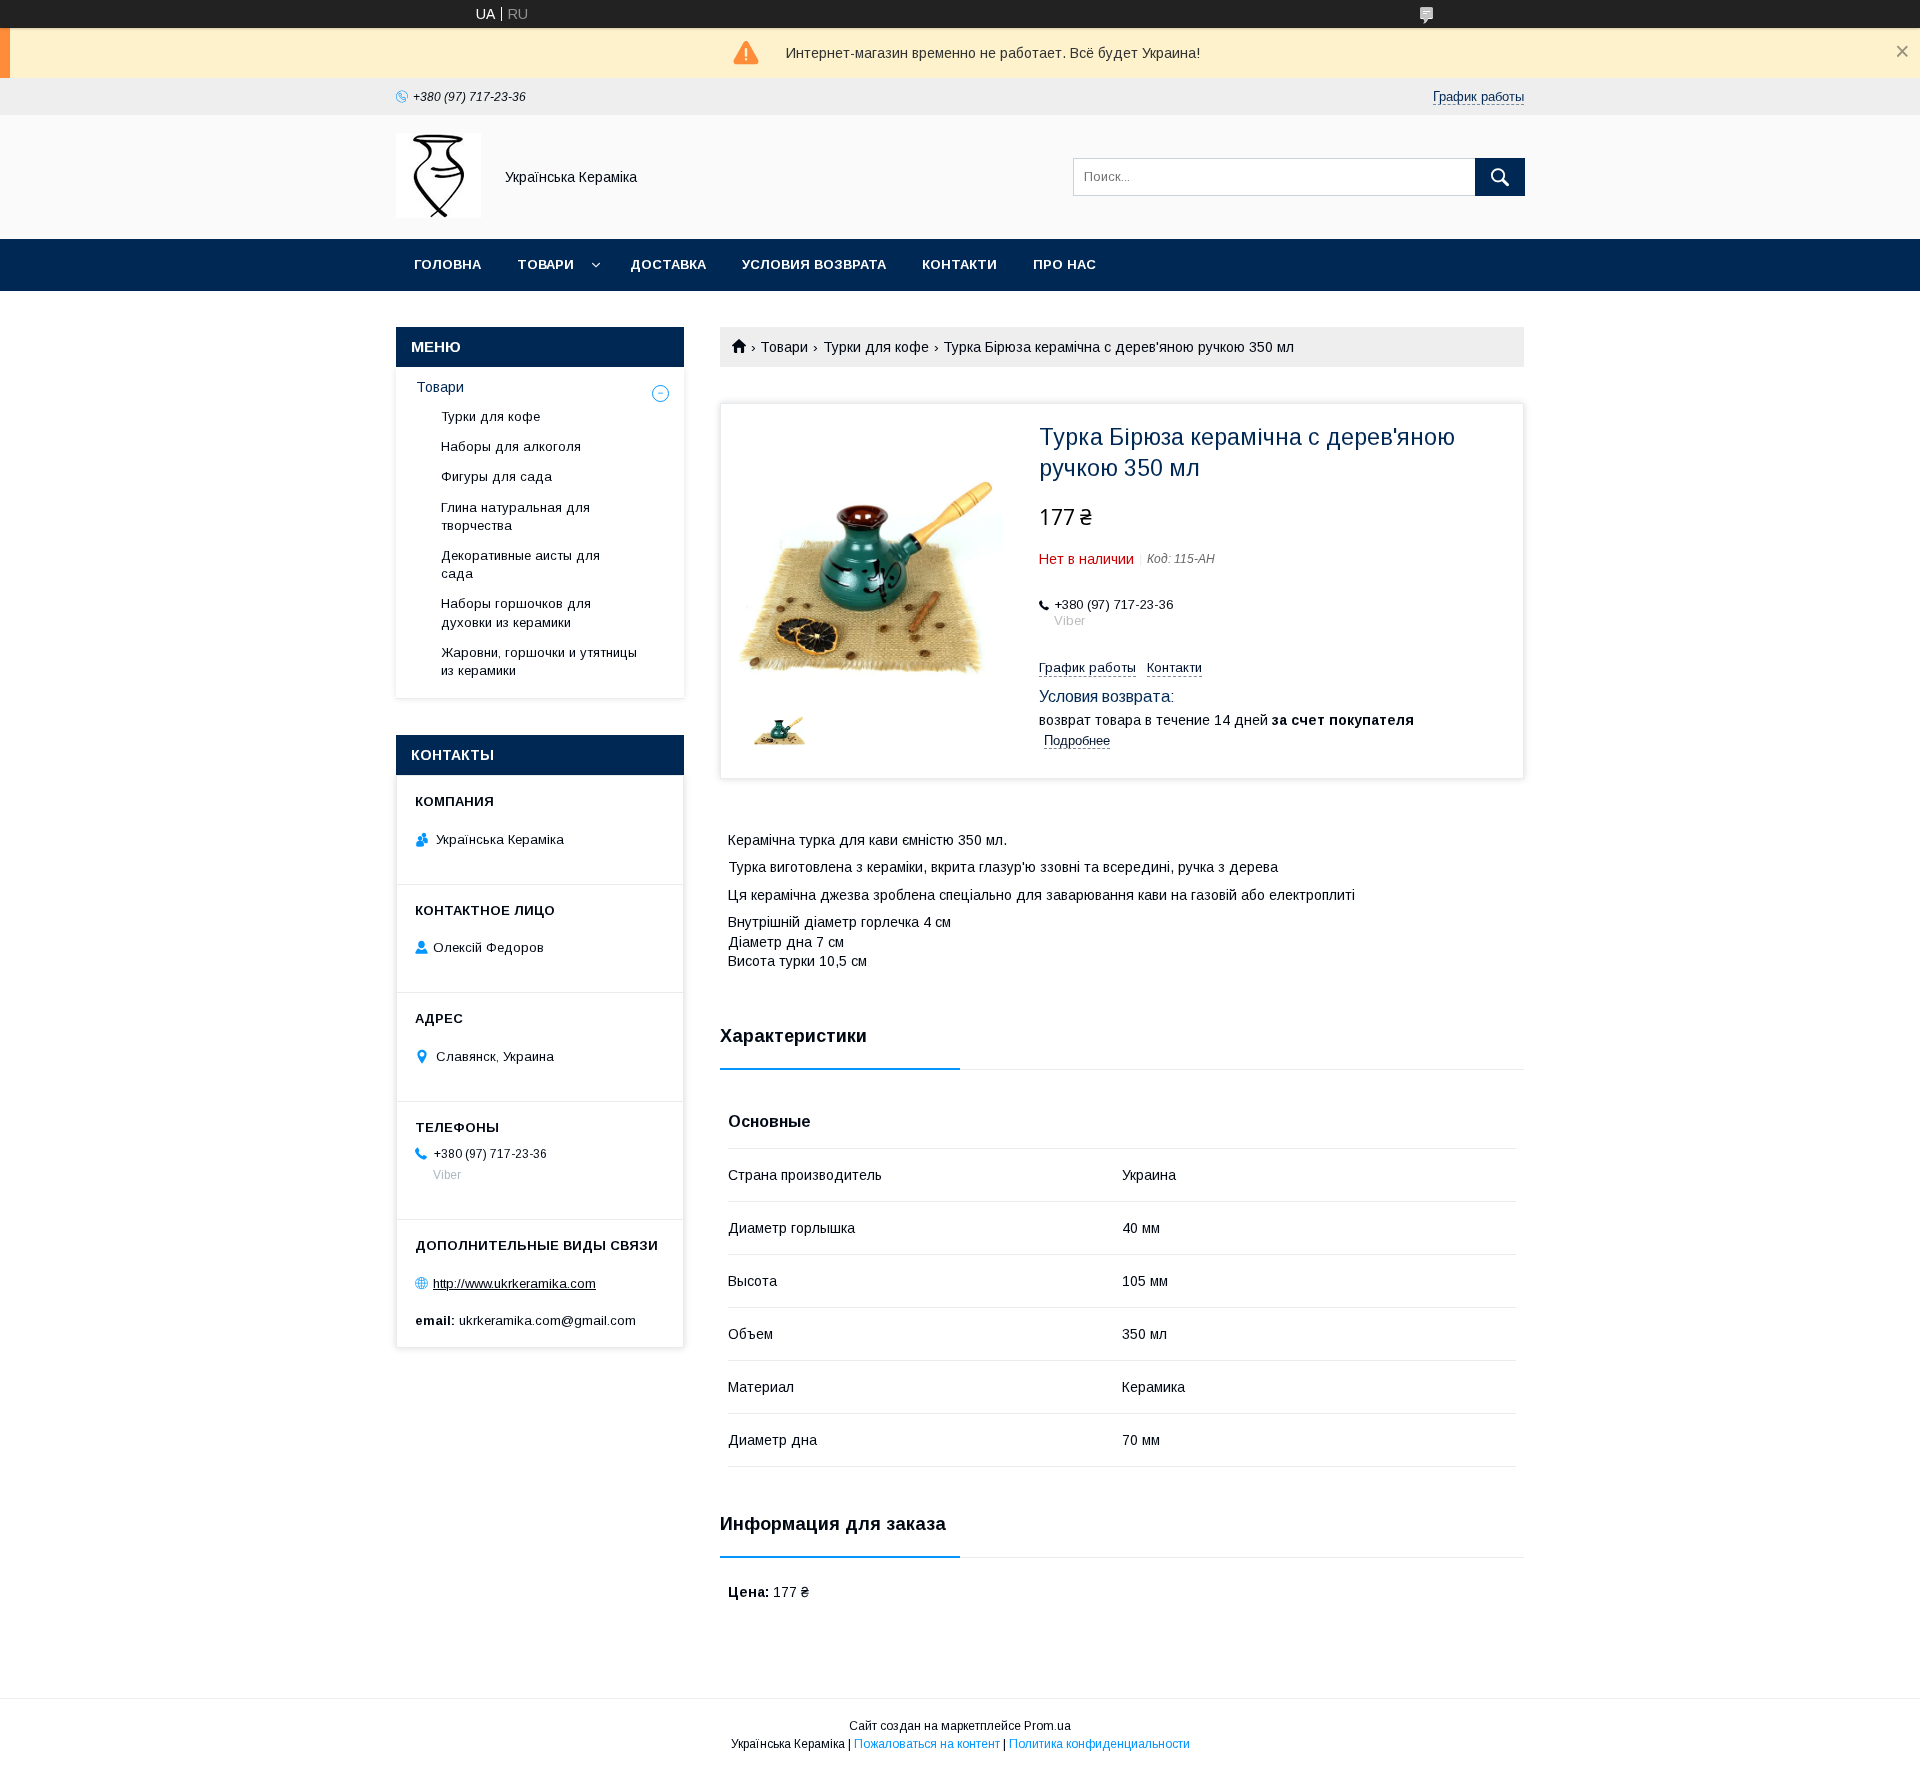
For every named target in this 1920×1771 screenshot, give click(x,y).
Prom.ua (1047, 1726)
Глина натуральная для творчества (515, 516)
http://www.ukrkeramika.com (514, 1283)
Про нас (1064, 264)
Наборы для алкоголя (511, 446)
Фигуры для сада (496, 476)
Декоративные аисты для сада (520, 564)
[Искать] (1500, 177)
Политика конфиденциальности (1099, 1744)
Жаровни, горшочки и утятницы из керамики (539, 661)
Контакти (959, 264)
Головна (447, 264)
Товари (545, 264)
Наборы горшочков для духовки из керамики (516, 612)
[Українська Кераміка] (438, 213)
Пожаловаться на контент (927, 1744)
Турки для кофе (876, 347)
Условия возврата (814, 264)
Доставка (668, 264)
